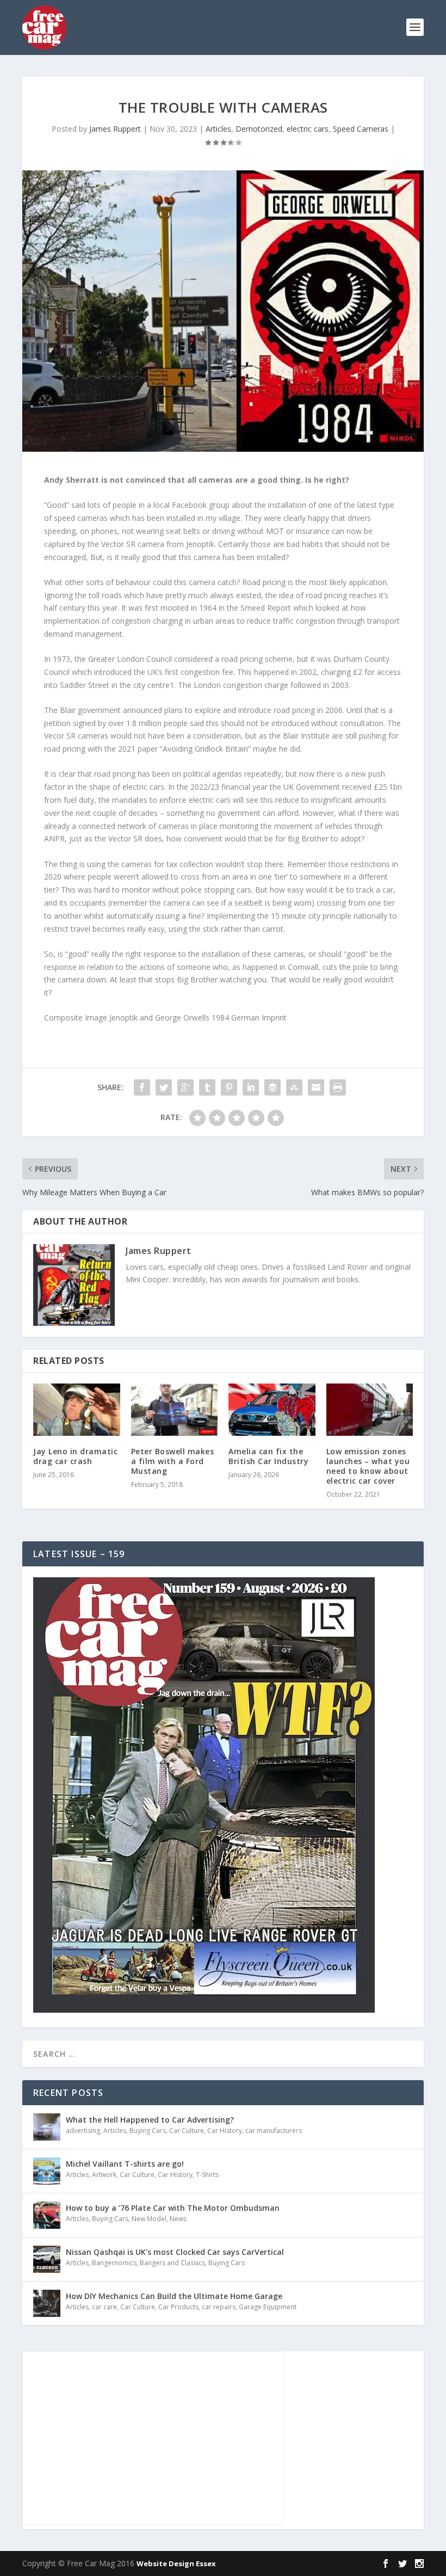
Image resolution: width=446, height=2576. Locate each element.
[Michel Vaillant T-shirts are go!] (47, 2171)
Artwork (104, 2175)
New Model (149, 2219)
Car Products (178, 2307)
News (178, 2219)
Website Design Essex (176, 2563)
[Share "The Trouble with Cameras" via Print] (338, 1087)
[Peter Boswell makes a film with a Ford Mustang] (175, 1410)
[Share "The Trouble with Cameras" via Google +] (185, 1087)
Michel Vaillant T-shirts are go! (125, 2164)
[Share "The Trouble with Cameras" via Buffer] (272, 1087)
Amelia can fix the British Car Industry (268, 1456)
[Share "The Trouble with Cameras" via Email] (316, 1087)
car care (104, 2307)
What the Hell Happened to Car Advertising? (150, 2120)
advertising (83, 2131)
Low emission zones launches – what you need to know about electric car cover (368, 1466)
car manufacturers (274, 2131)
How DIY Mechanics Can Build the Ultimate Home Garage (174, 2296)
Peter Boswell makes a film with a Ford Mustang (173, 1461)
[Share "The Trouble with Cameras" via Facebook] (142, 1087)
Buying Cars (148, 2131)
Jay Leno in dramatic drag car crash (75, 1456)
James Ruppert (115, 129)
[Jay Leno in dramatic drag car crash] (77, 1410)
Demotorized (259, 129)
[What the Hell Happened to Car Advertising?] (47, 2127)
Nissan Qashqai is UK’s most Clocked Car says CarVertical (175, 2252)
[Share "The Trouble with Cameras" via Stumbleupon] (294, 1087)
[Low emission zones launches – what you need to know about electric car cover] (370, 1410)
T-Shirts (207, 2175)
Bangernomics (114, 2263)
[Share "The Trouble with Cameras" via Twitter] (164, 1087)
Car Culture (187, 2131)
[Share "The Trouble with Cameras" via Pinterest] (229, 1087)
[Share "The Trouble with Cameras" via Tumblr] (207, 1087)
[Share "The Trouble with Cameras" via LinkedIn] (251, 1087)
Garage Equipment (268, 2307)
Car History (225, 2131)
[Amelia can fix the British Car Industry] (272, 1410)
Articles (218, 129)
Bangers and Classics (172, 2263)
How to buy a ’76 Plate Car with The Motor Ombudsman (173, 2208)
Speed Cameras (361, 129)
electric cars (308, 129)
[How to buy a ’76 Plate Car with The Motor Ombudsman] (47, 2215)
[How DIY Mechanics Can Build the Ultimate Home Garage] (47, 2303)
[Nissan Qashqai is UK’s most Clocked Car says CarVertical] (47, 2259)
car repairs (219, 2307)
